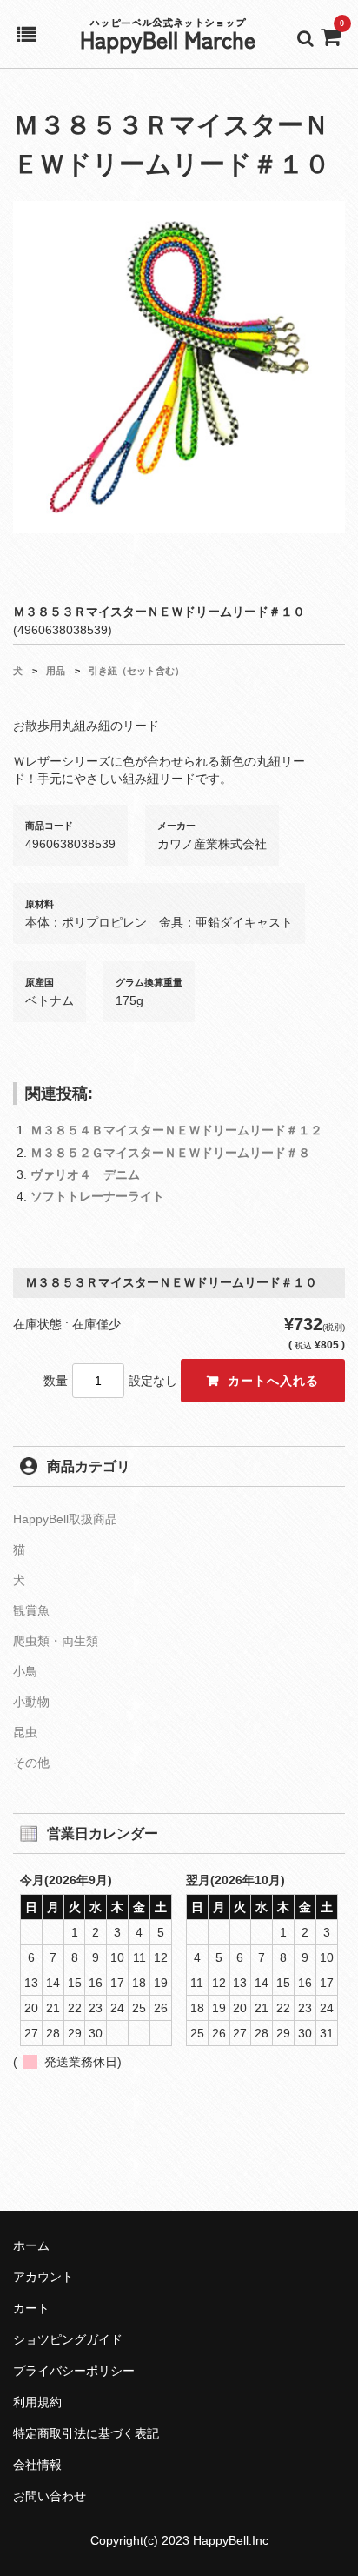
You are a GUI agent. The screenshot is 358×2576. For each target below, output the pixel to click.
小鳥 (25, 1671)
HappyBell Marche (168, 39)
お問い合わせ (50, 2496)
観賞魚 (31, 1610)
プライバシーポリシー (74, 2371)
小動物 (31, 1702)
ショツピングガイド (68, 2339)
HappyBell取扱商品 (65, 1519)
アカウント (43, 2277)
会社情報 (37, 2465)
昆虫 (25, 1732)
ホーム (31, 2245)
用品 (56, 671)
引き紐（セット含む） (136, 671)
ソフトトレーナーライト (97, 1196)
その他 (31, 1763)
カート (31, 2308)
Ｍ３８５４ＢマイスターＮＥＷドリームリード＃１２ (176, 1130)
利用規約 (37, 2402)
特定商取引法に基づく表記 (86, 2433)
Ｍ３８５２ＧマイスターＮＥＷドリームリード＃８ (170, 1153)
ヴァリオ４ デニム (85, 1174)
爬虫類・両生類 (56, 1641)
